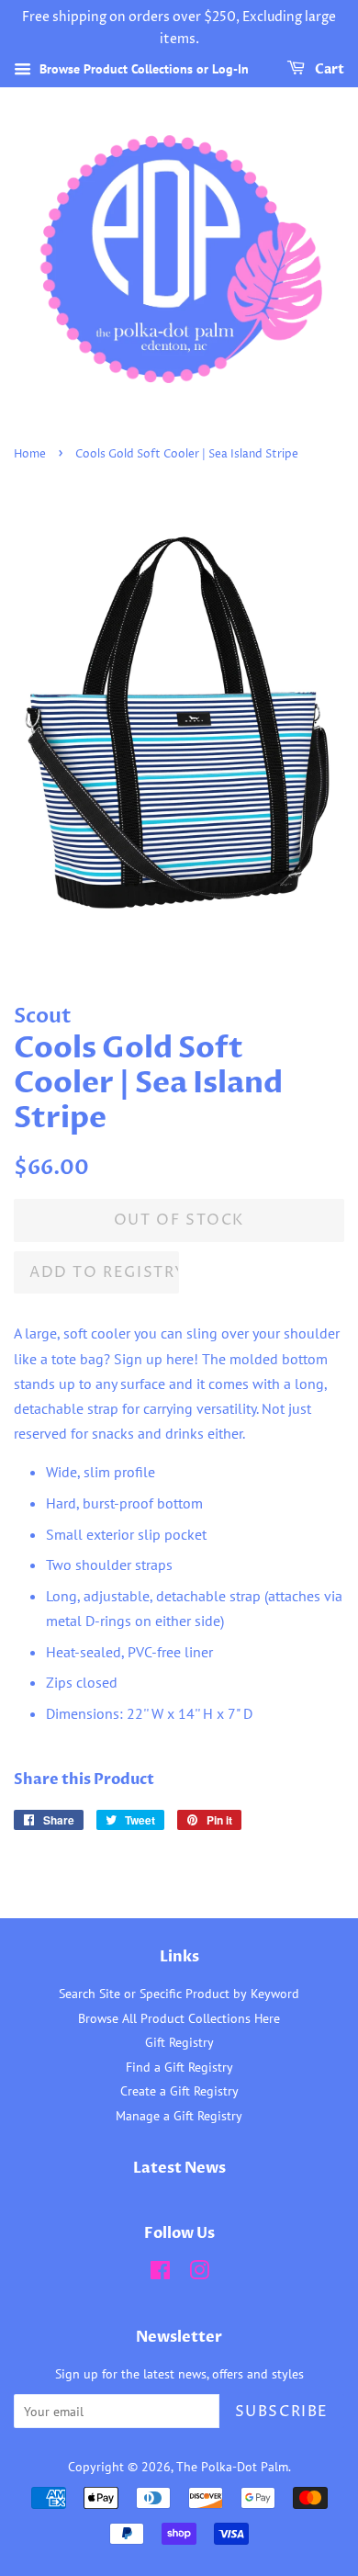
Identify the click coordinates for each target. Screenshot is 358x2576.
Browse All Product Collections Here (179, 2018)
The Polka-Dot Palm (232, 2467)
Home (30, 454)
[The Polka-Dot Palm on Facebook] (160, 2274)
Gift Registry (179, 2042)
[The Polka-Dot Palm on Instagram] (199, 2274)
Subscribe (282, 2412)
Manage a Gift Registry (179, 2116)
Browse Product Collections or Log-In (142, 69)
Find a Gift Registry (179, 2067)
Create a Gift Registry (179, 2091)
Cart (328, 69)
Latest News (179, 2168)
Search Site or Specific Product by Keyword (179, 1994)
